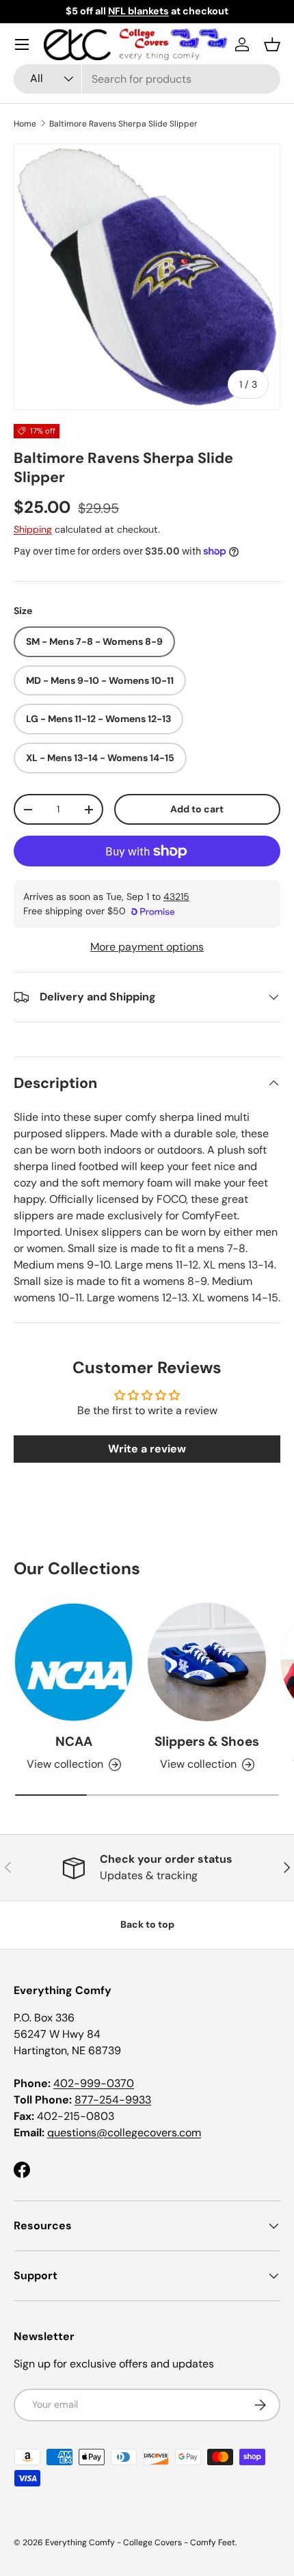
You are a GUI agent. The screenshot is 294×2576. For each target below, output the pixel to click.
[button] (272, 44)
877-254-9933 (113, 2100)
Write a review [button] (147, 1449)
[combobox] (147, 79)
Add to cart (197, 809)
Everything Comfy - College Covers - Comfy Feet (140, 2542)
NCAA (74, 1741)
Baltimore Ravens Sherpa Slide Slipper (123, 124)
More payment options (147, 947)
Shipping (33, 529)
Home (25, 124)
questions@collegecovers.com (124, 2133)
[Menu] (22, 44)
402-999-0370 (94, 2083)
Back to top (147, 1924)
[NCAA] (73, 1662)
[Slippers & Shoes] (207, 1662)
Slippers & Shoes (207, 1741)
